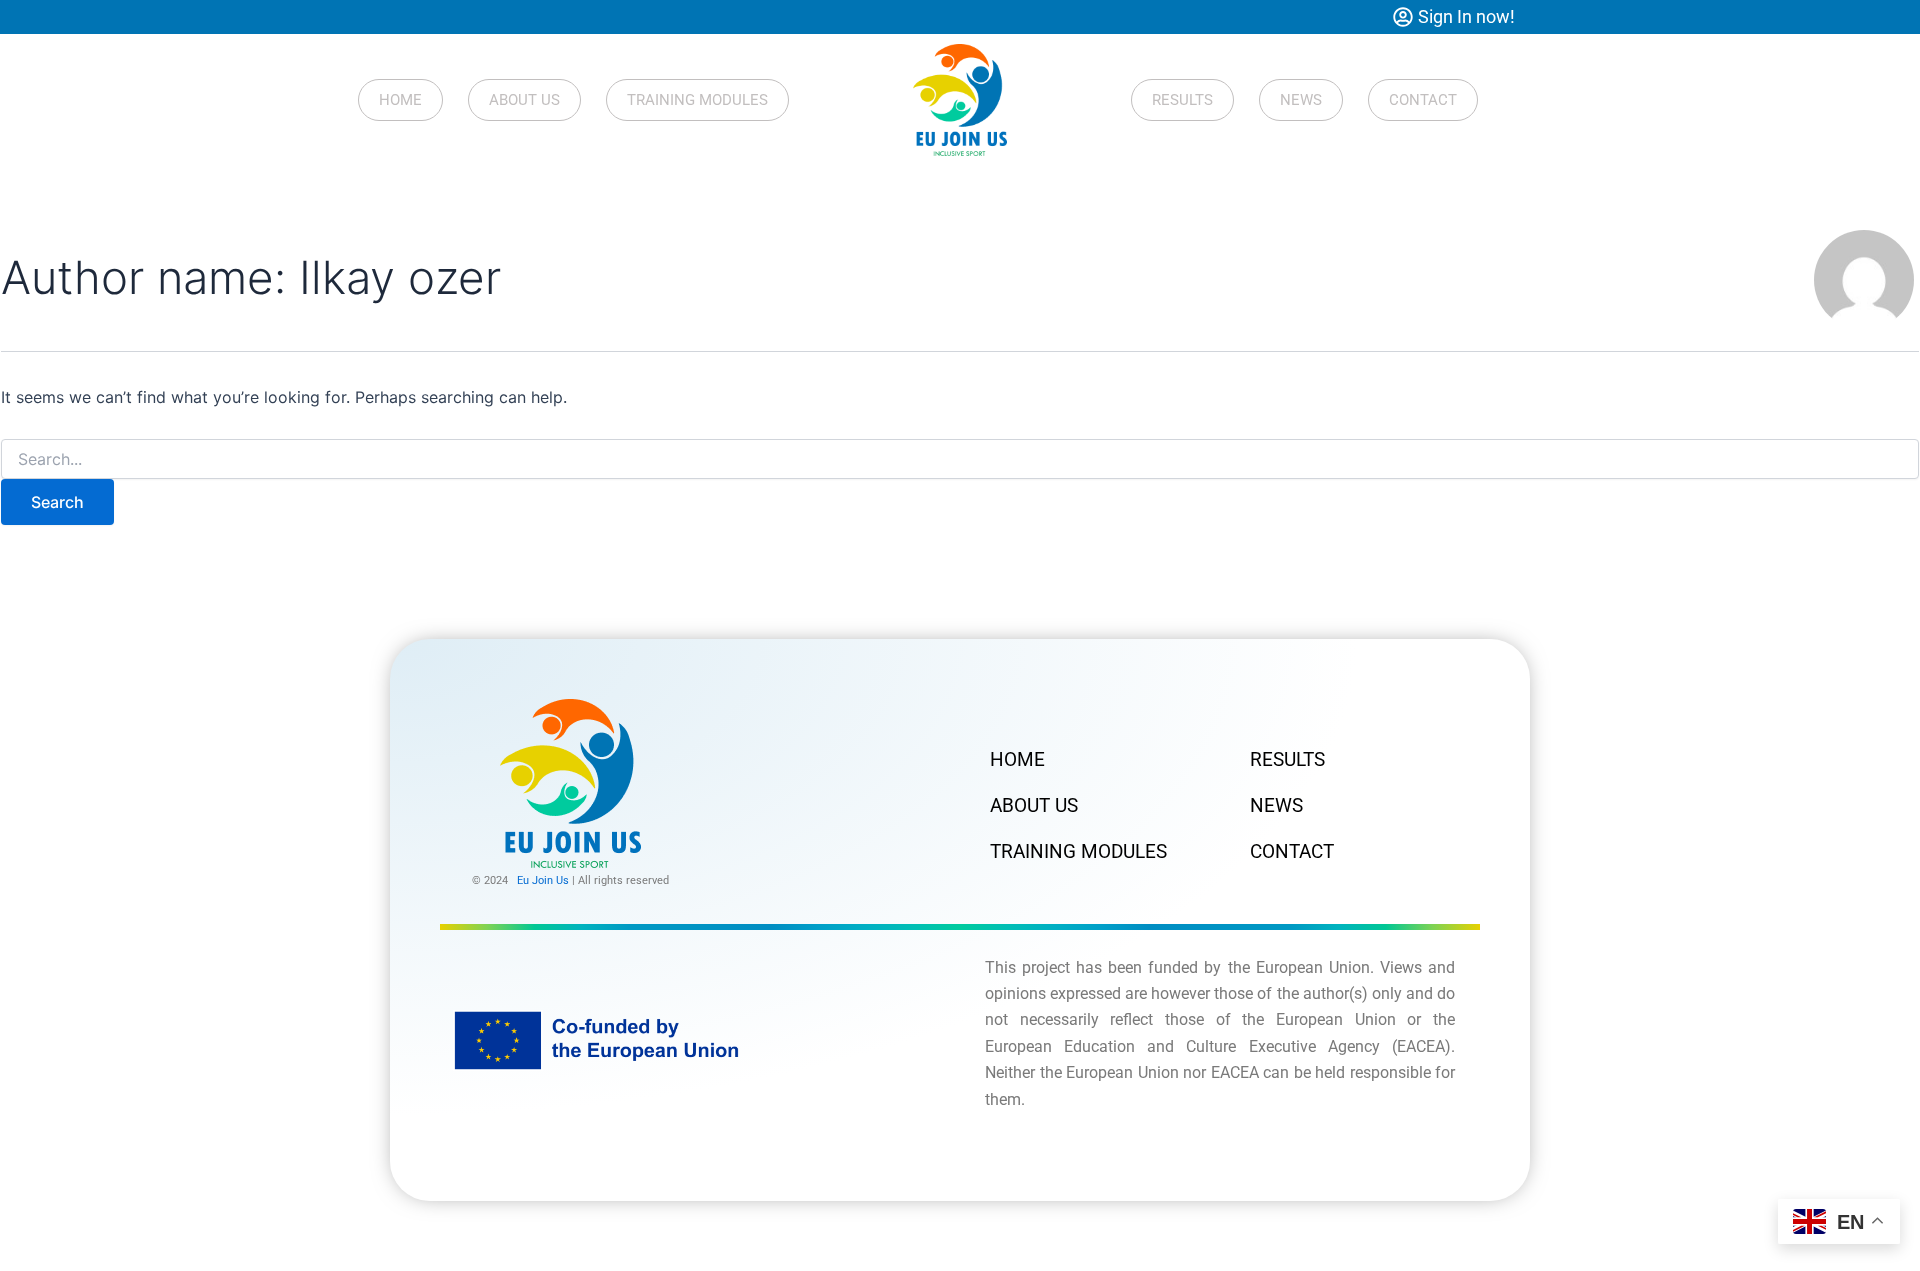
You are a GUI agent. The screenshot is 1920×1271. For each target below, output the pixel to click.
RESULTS (1182, 100)
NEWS (1301, 100)
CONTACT (1423, 100)
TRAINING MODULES (697, 100)
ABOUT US (524, 100)
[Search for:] (960, 459)
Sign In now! (1466, 16)
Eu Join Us (543, 880)
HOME (400, 100)
